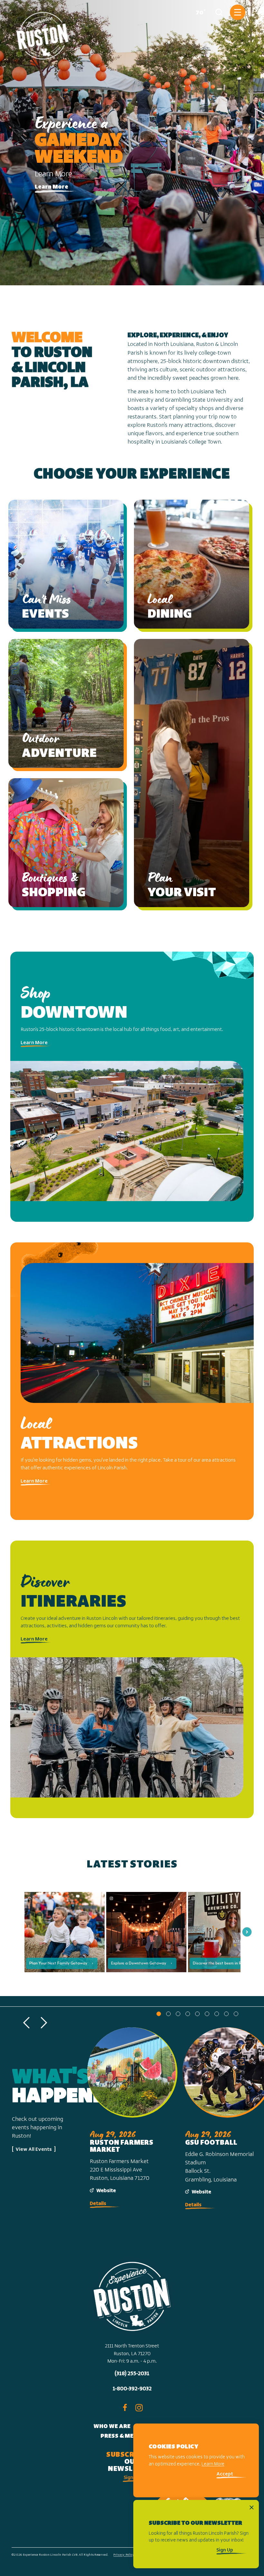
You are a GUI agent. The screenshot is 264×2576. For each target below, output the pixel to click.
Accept (225, 2474)
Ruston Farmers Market (122, 2146)
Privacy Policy (124, 2555)
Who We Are (112, 2427)
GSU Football (211, 2143)
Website (106, 2191)
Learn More (52, 187)
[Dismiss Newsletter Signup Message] (252, 2507)
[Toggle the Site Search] (219, 12)
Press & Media (122, 2436)
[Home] (43, 33)
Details (98, 2204)
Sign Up (132, 2478)
